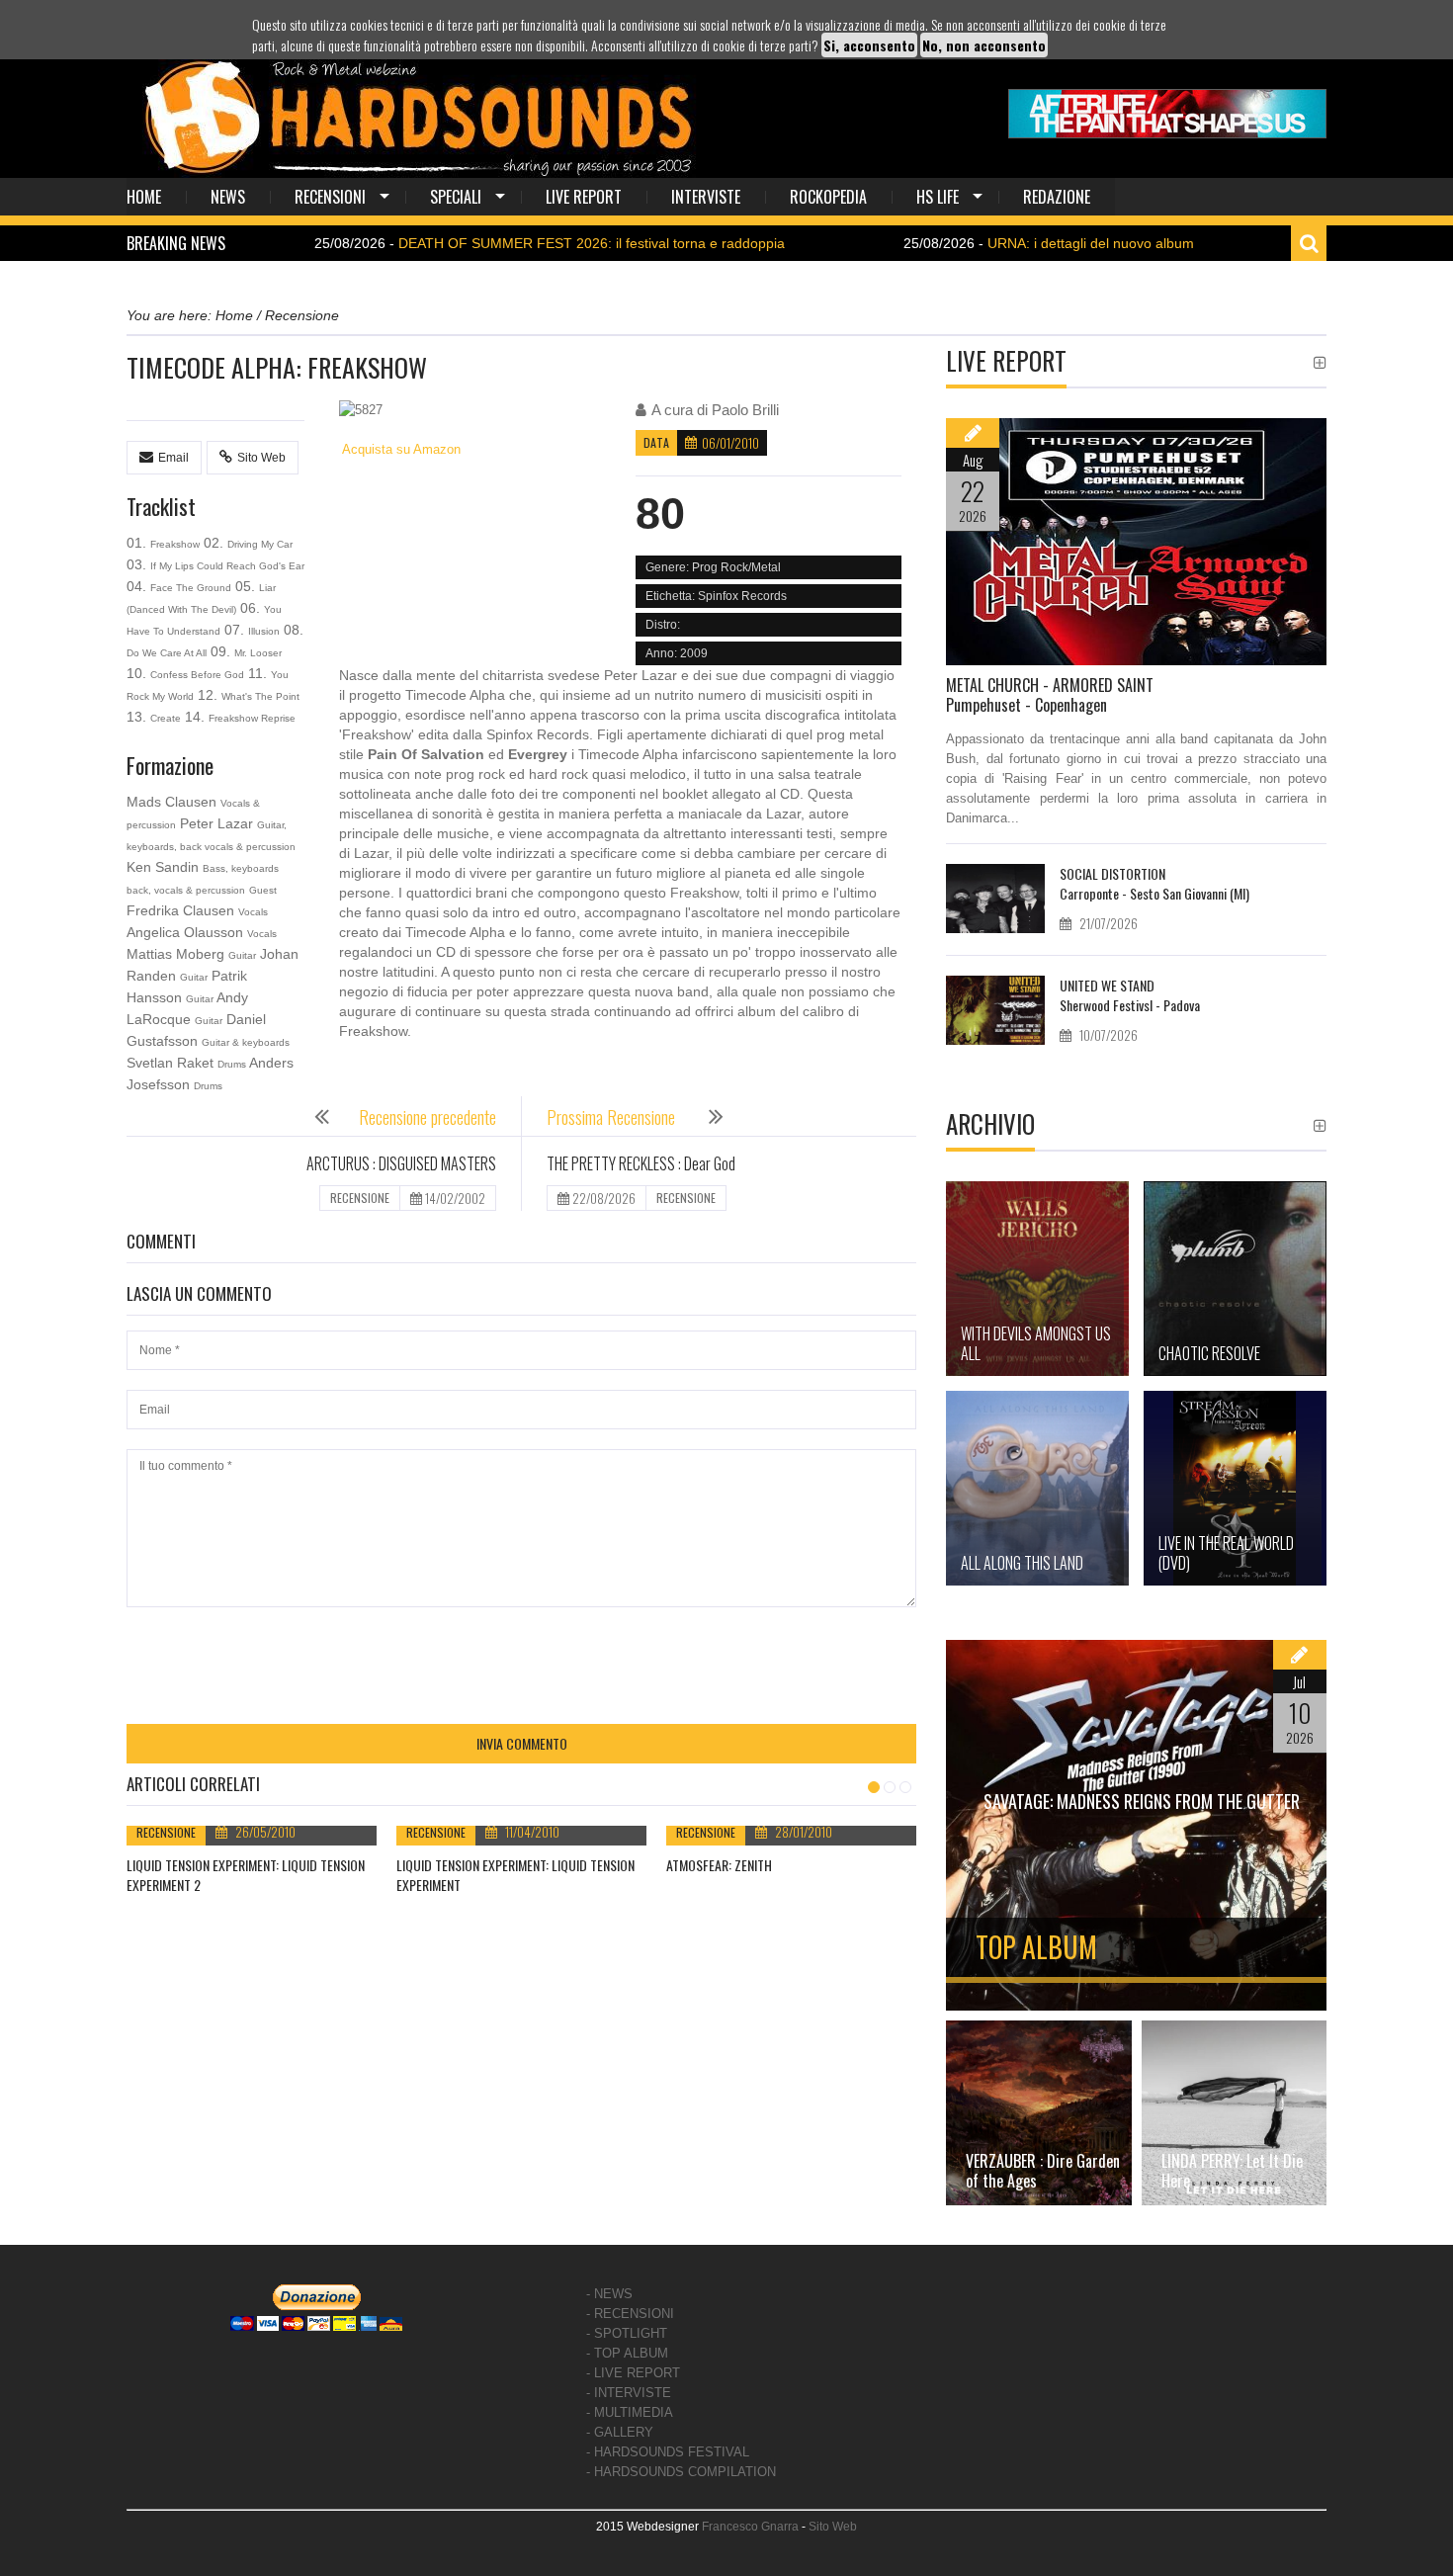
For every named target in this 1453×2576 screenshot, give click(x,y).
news (228, 197)
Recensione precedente (427, 1117)
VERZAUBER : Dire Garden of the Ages (1043, 2171)
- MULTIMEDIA (630, 2412)
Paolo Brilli (745, 410)
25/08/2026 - (471, 243)
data (656, 442)
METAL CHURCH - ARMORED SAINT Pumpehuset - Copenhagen (1050, 695)
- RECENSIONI (630, 2314)
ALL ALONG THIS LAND (1022, 1563)
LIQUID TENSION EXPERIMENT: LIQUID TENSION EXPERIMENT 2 (246, 1875)
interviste (706, 197)
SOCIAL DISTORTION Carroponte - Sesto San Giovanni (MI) (1154, 883)
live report (584, 197)
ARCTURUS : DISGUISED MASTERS (401, 1163)
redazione (1057, 197)
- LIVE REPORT (633, 2373)
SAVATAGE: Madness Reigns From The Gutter (1142, 1801)
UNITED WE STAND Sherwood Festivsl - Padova (1130, 995)
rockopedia (828, 197)
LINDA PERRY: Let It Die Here (1232, 2171)
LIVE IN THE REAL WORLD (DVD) (1226, 1553)
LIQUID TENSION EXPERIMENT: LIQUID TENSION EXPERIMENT (515, 1875)
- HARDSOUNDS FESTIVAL (668, 2452)
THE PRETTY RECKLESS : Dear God (641, 1163)
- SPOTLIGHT (627, 2333)
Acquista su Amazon (400, 449)
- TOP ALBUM (627, 2353)
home (144, 197)
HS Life (938, 197)
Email (173, 458)
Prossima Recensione (613, 1117)
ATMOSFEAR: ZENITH (719, 1865)
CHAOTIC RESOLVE (1209, 1353)
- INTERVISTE (629, 2393)
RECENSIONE (360, 1198)
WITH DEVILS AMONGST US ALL (1036, 1343)
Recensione (166, 1832)
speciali (456, 197)
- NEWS (609, 2294)
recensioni (330, 197)
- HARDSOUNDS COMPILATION (681, 2472)
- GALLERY (620, 2432)
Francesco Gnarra (750, 2527)
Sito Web (261, 458)
